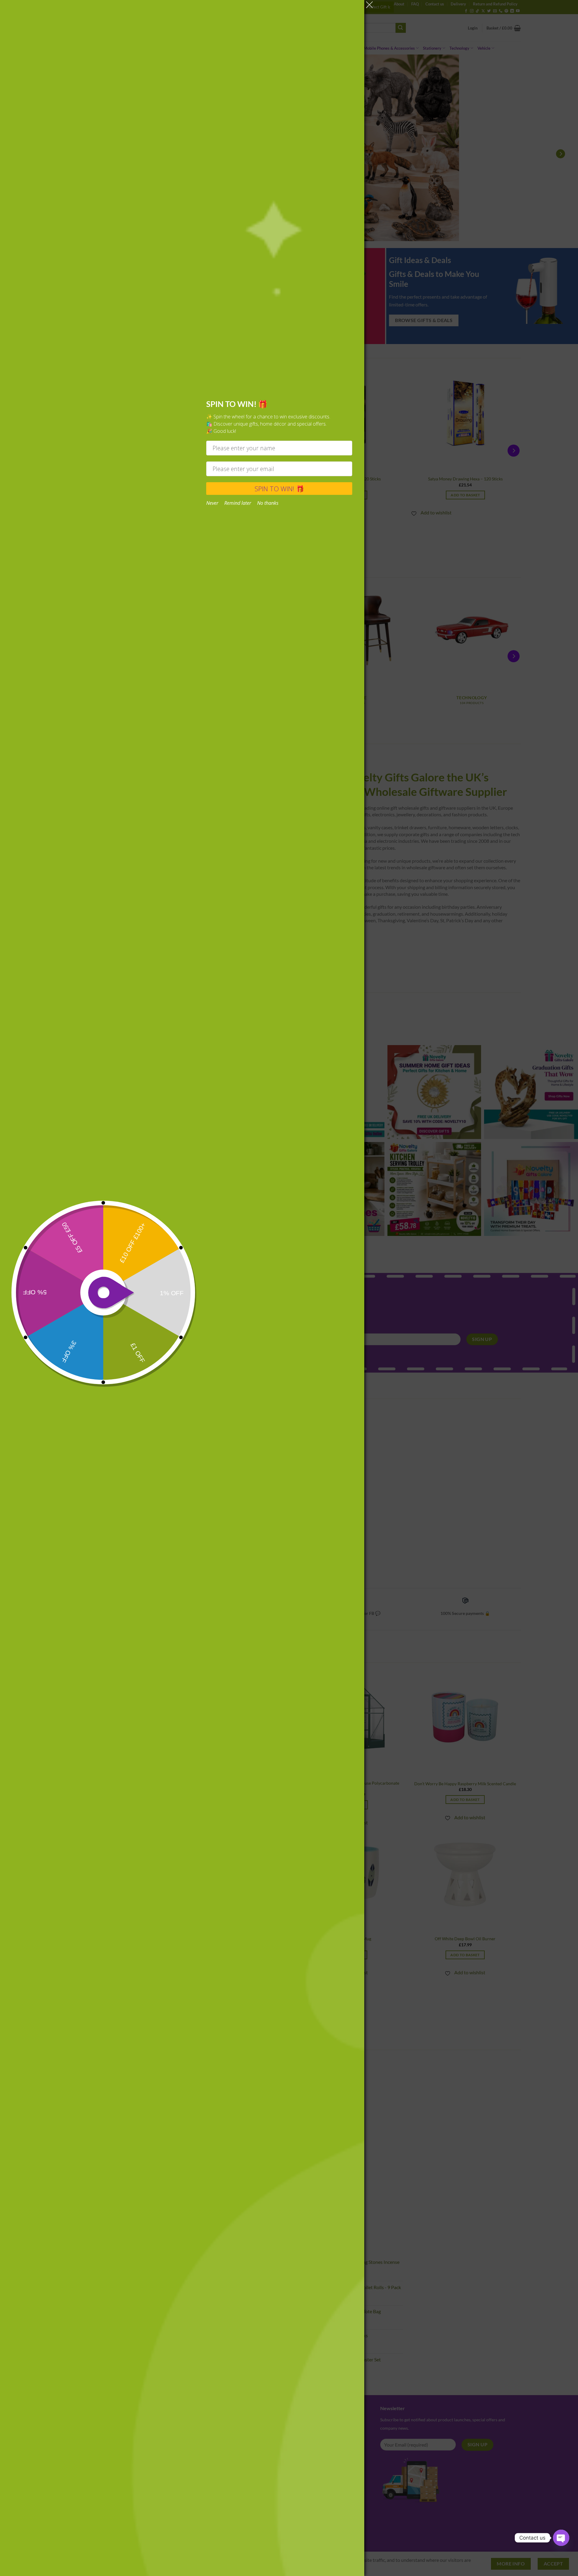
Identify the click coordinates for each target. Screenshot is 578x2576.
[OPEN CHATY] (561, 2538)
